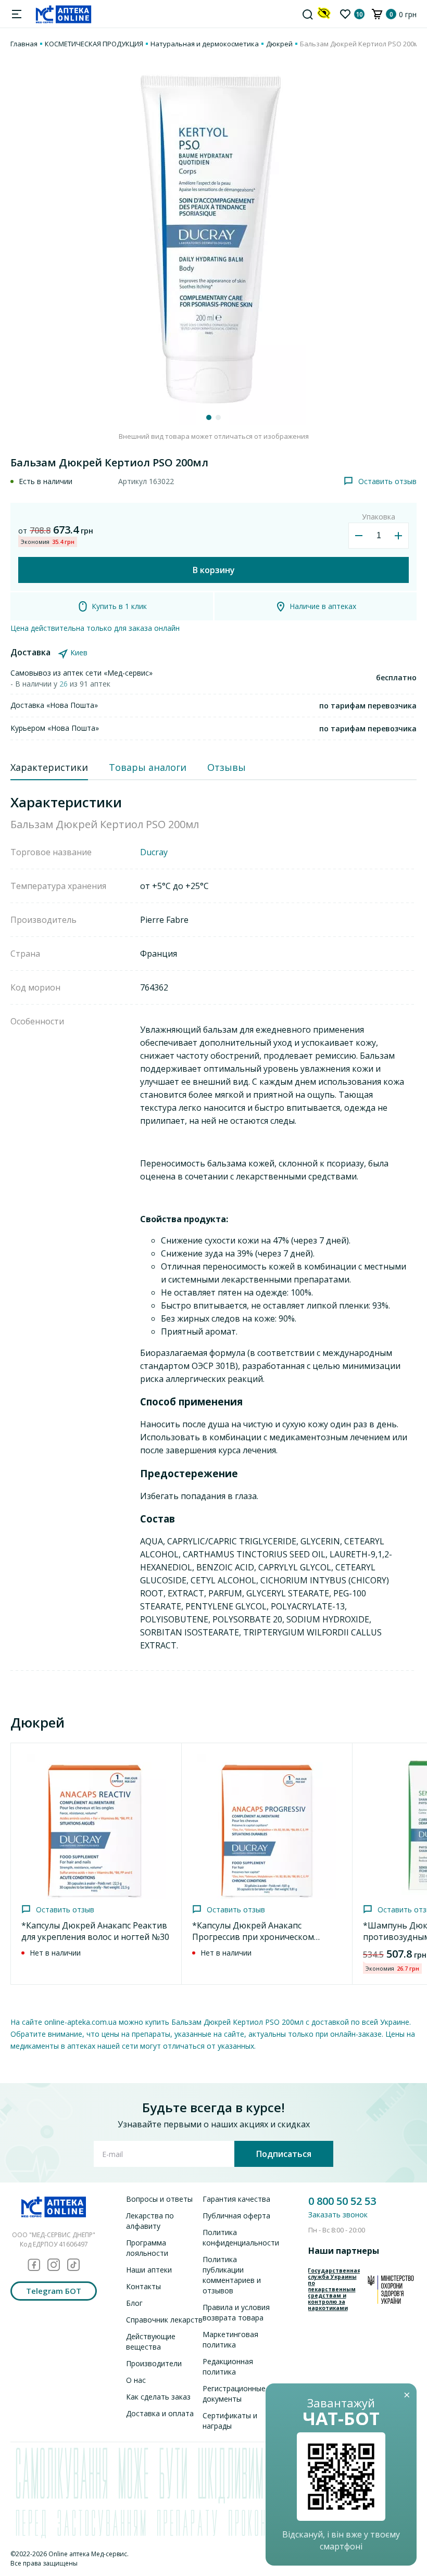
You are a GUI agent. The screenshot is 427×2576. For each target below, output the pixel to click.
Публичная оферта (236, 2216)
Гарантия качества (236, 2199)
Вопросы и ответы (159, 2199)
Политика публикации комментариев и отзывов (232, 2275)
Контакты (143, 2286)
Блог (134, 2303)
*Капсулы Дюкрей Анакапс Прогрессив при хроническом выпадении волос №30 (253, 1937)
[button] (209, 417)
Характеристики (49, 767)
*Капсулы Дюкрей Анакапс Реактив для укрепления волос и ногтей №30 (95, 1931)
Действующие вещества (151, 2342)
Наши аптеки (149, 2270)
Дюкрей (279, 44)
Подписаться (284, 2154)
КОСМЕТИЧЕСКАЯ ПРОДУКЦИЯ (94, 44)
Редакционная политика (228, 2366)
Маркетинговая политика (230, 2339)
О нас (136, 2380)
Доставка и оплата (160, 2413)
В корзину (214, 570)
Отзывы (227, 767)
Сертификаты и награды (230, 2421)
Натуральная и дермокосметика (205, 44)
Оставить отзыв (387, 481)
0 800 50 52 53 (342, 2201)
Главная (24, 44)
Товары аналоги (148, 767)
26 (65, 684)
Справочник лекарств (164, 2320)
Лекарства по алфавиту (150, 2221)
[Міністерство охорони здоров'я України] (391, 2289)
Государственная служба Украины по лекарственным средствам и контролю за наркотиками (334, 2289)
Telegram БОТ (54, 2291)
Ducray (154, 852)
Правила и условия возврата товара (236, 2312)
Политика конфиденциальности (241, 2237)
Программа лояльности (147, 2248)
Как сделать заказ (158, 2397)
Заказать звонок (338, 2215)
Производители (154, 2363)
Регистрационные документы (234, 2394)
